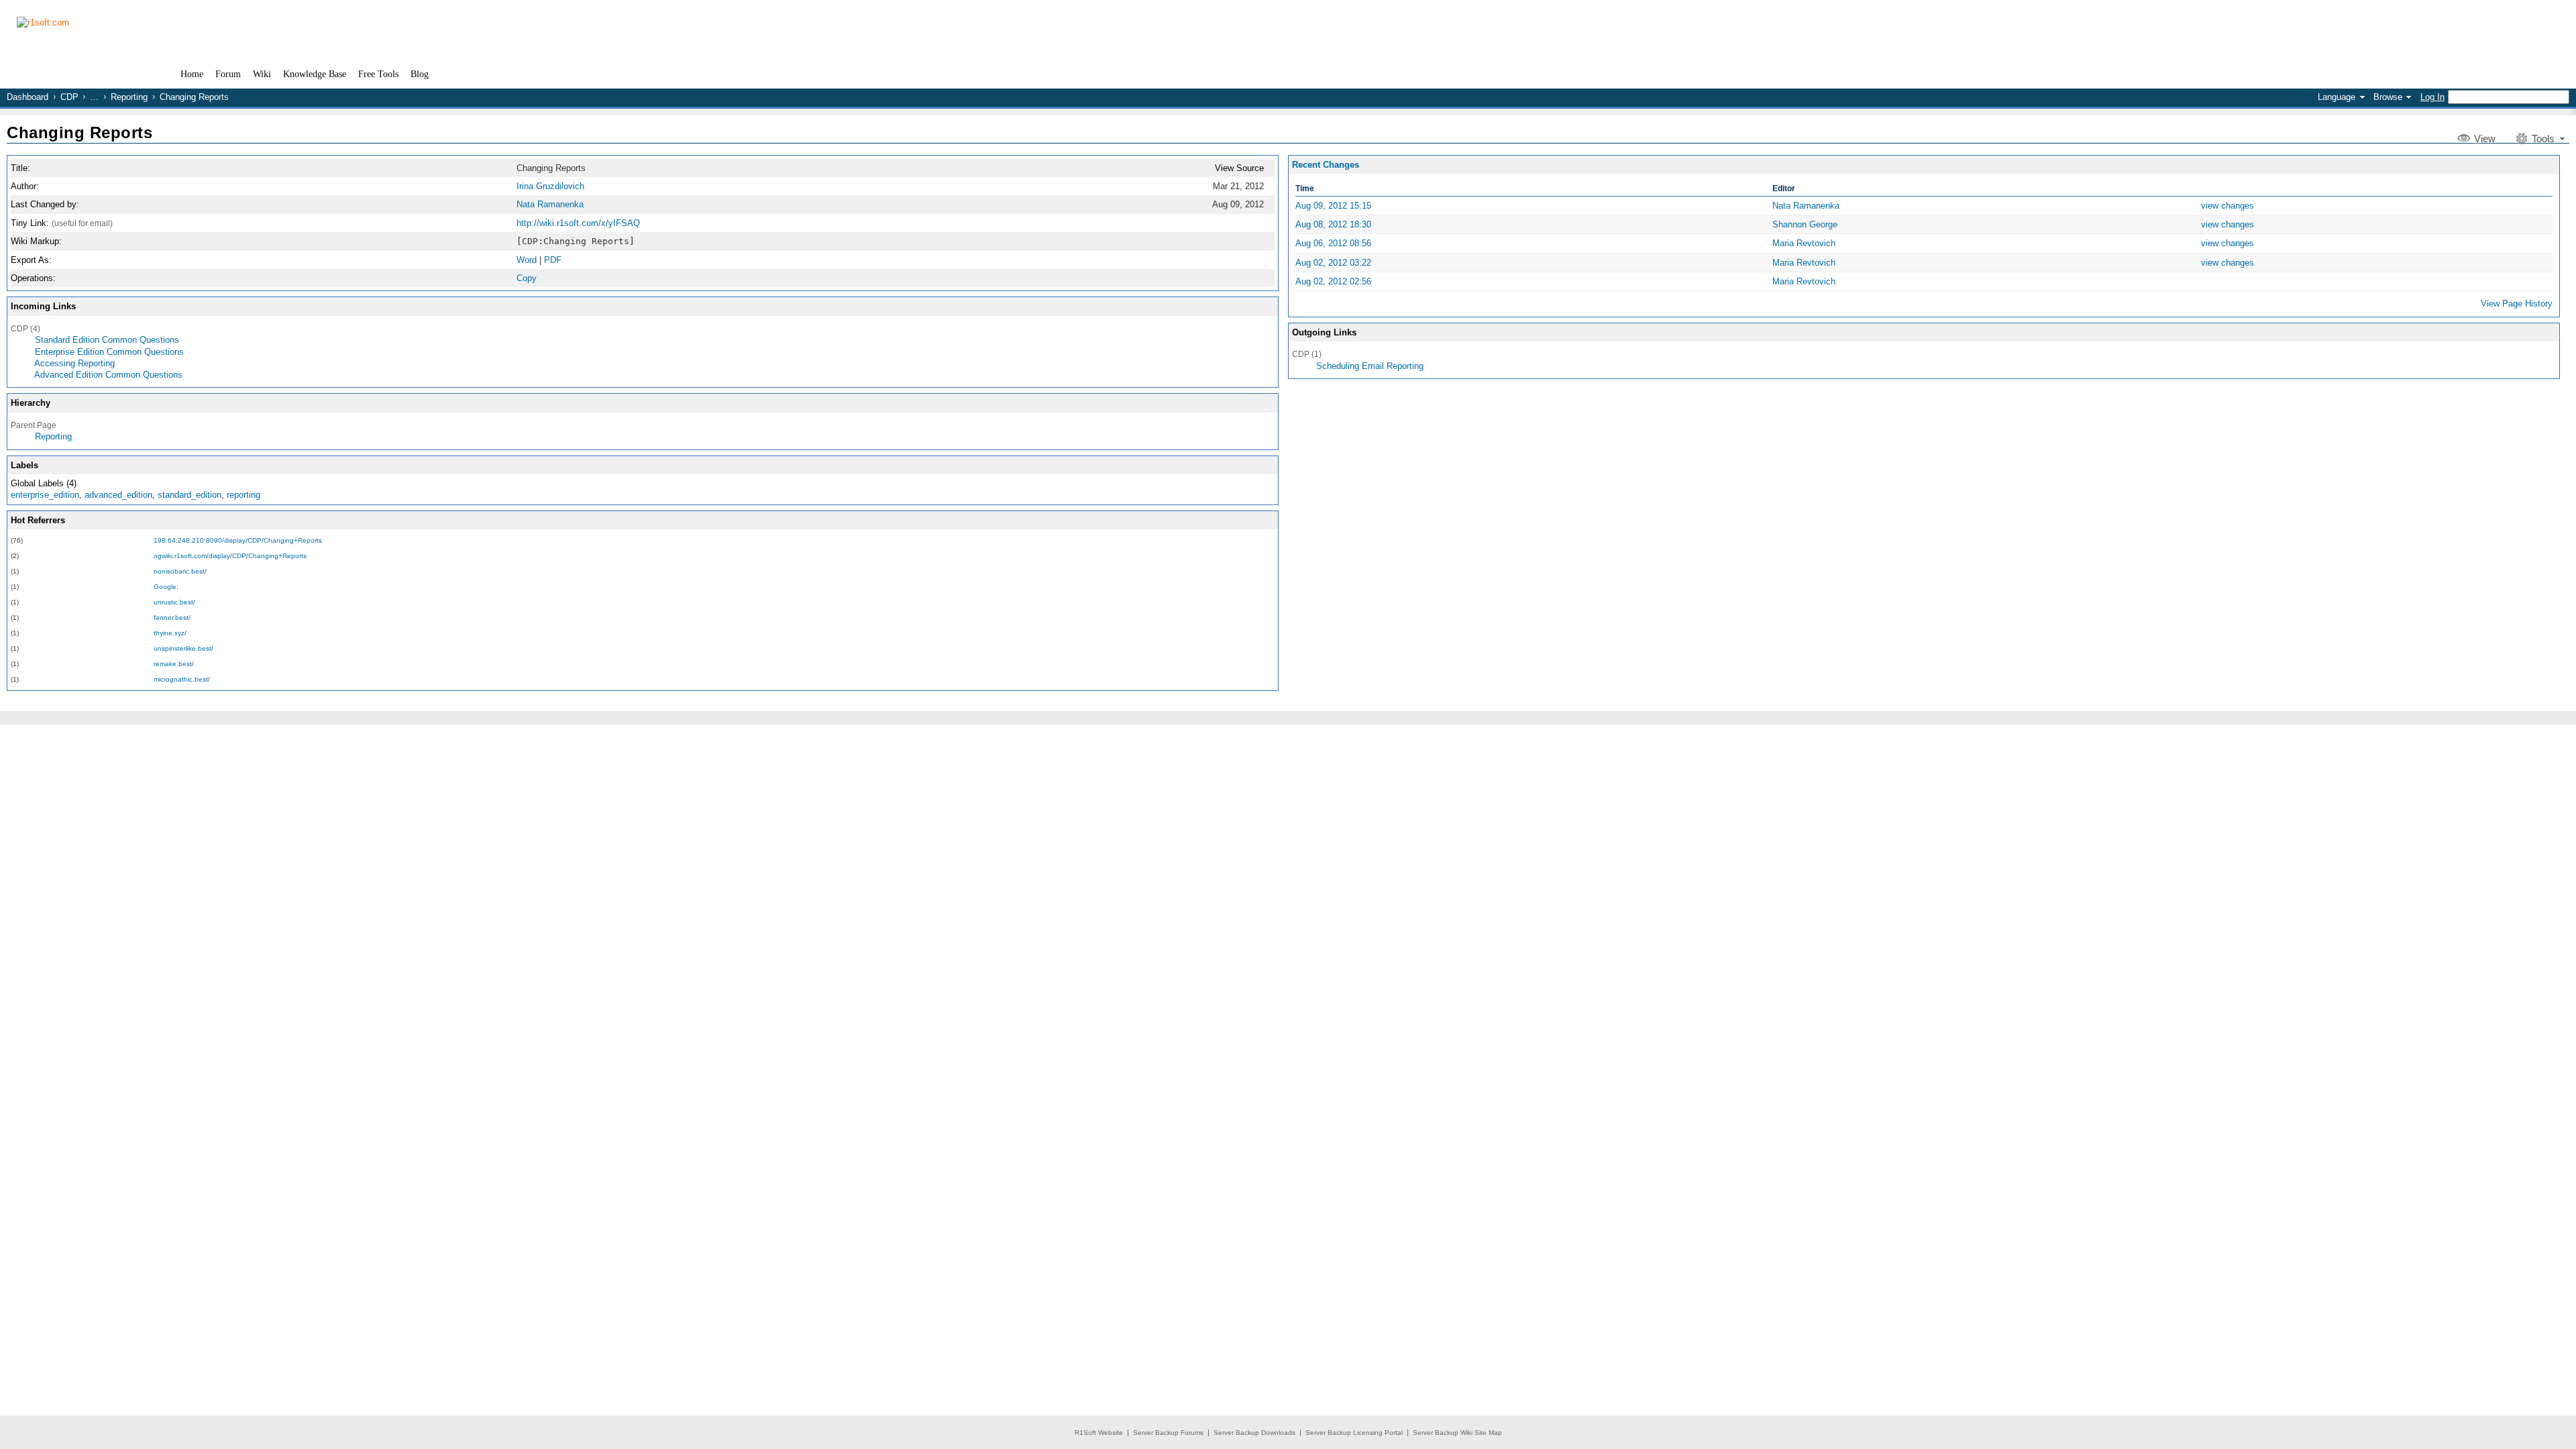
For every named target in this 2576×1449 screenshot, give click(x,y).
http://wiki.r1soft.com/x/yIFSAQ (578, 223)
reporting (244, 495)
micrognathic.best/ (182, 679)
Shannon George (1805, 224)
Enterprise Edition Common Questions (109, 352)
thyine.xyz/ (170, 633)
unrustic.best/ (174, 602)
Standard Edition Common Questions (107, 340)
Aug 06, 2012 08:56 (1333, 243)
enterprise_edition (45, 495)
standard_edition (190, 495)
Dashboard (28, 97)
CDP (69, 97)
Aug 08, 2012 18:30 (1333, 224)
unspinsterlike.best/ (183, 648)
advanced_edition (118, 495)
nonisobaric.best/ (180, 571)
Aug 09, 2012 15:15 (1333, 206)
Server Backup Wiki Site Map (1457, 1433)
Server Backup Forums (1168, 1433)
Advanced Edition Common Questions (108, 375)
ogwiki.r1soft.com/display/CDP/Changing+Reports (230, 556)
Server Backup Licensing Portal (1354, 1433)
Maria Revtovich (1804, 243)
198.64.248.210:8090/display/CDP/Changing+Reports (238, 540)
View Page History (2517, 304)
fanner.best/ (172, 618)
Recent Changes (1326, 165)
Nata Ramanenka (550, 204)
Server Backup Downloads (1254, 1433)
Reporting (129, 97)
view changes (2228, 206)
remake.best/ (174, 664)
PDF (553, 260)
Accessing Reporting (74, 363)
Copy (527, 278)
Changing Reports (79, 132)
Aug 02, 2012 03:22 (1333, 263)
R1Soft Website (1099, 1433)
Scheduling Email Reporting (1370, 366)
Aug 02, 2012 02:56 (1333, 281)
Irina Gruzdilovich (550, 186)
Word (527, 260)
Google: (166, 587)
